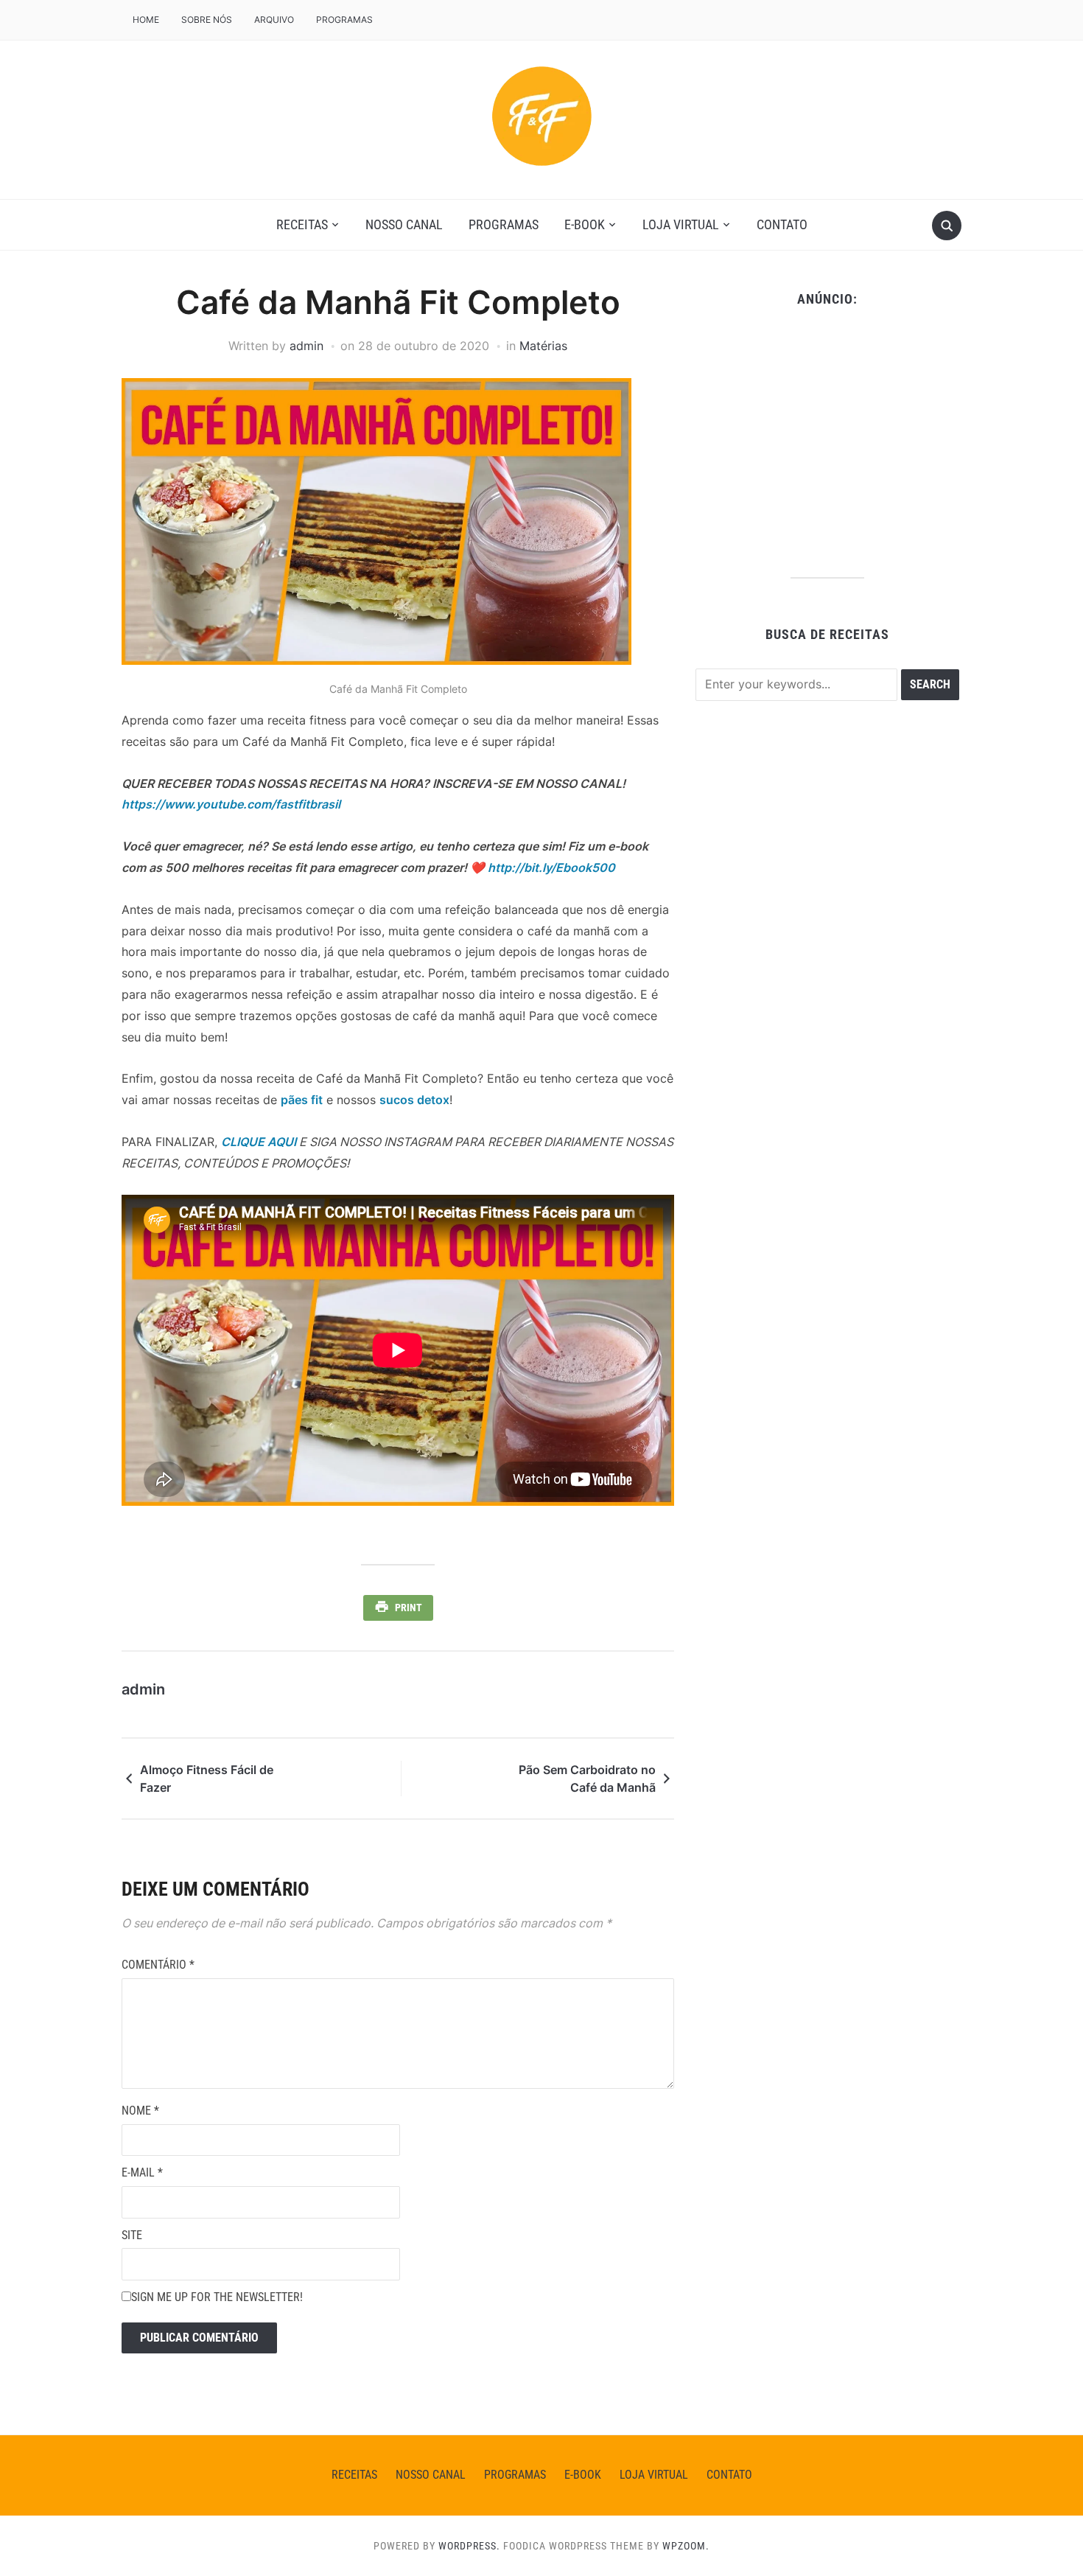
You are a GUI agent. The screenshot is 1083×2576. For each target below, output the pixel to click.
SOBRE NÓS (207, 20)
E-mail (142, 2172)
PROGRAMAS (344, 20)
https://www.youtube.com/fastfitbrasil (231, 804)
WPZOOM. (686, 2546)
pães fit (302, 1100)
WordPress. (469, 2546)
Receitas (302, 224)
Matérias (543, 346)
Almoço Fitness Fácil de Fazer (207, 1779)
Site (132, 2235)
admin (306, 346)
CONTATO (782, 224)
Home (146, 20)
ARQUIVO (274, 20)
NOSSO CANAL (404, 224)
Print (409, 1608)
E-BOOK (585, 224)
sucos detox (414, 1100)
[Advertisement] (827, 437)
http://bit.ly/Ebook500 (551, 868)
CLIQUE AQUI (259, 1142)
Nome (140, 2111)
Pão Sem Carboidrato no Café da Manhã (587, 1779)
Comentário (158, 1965)
